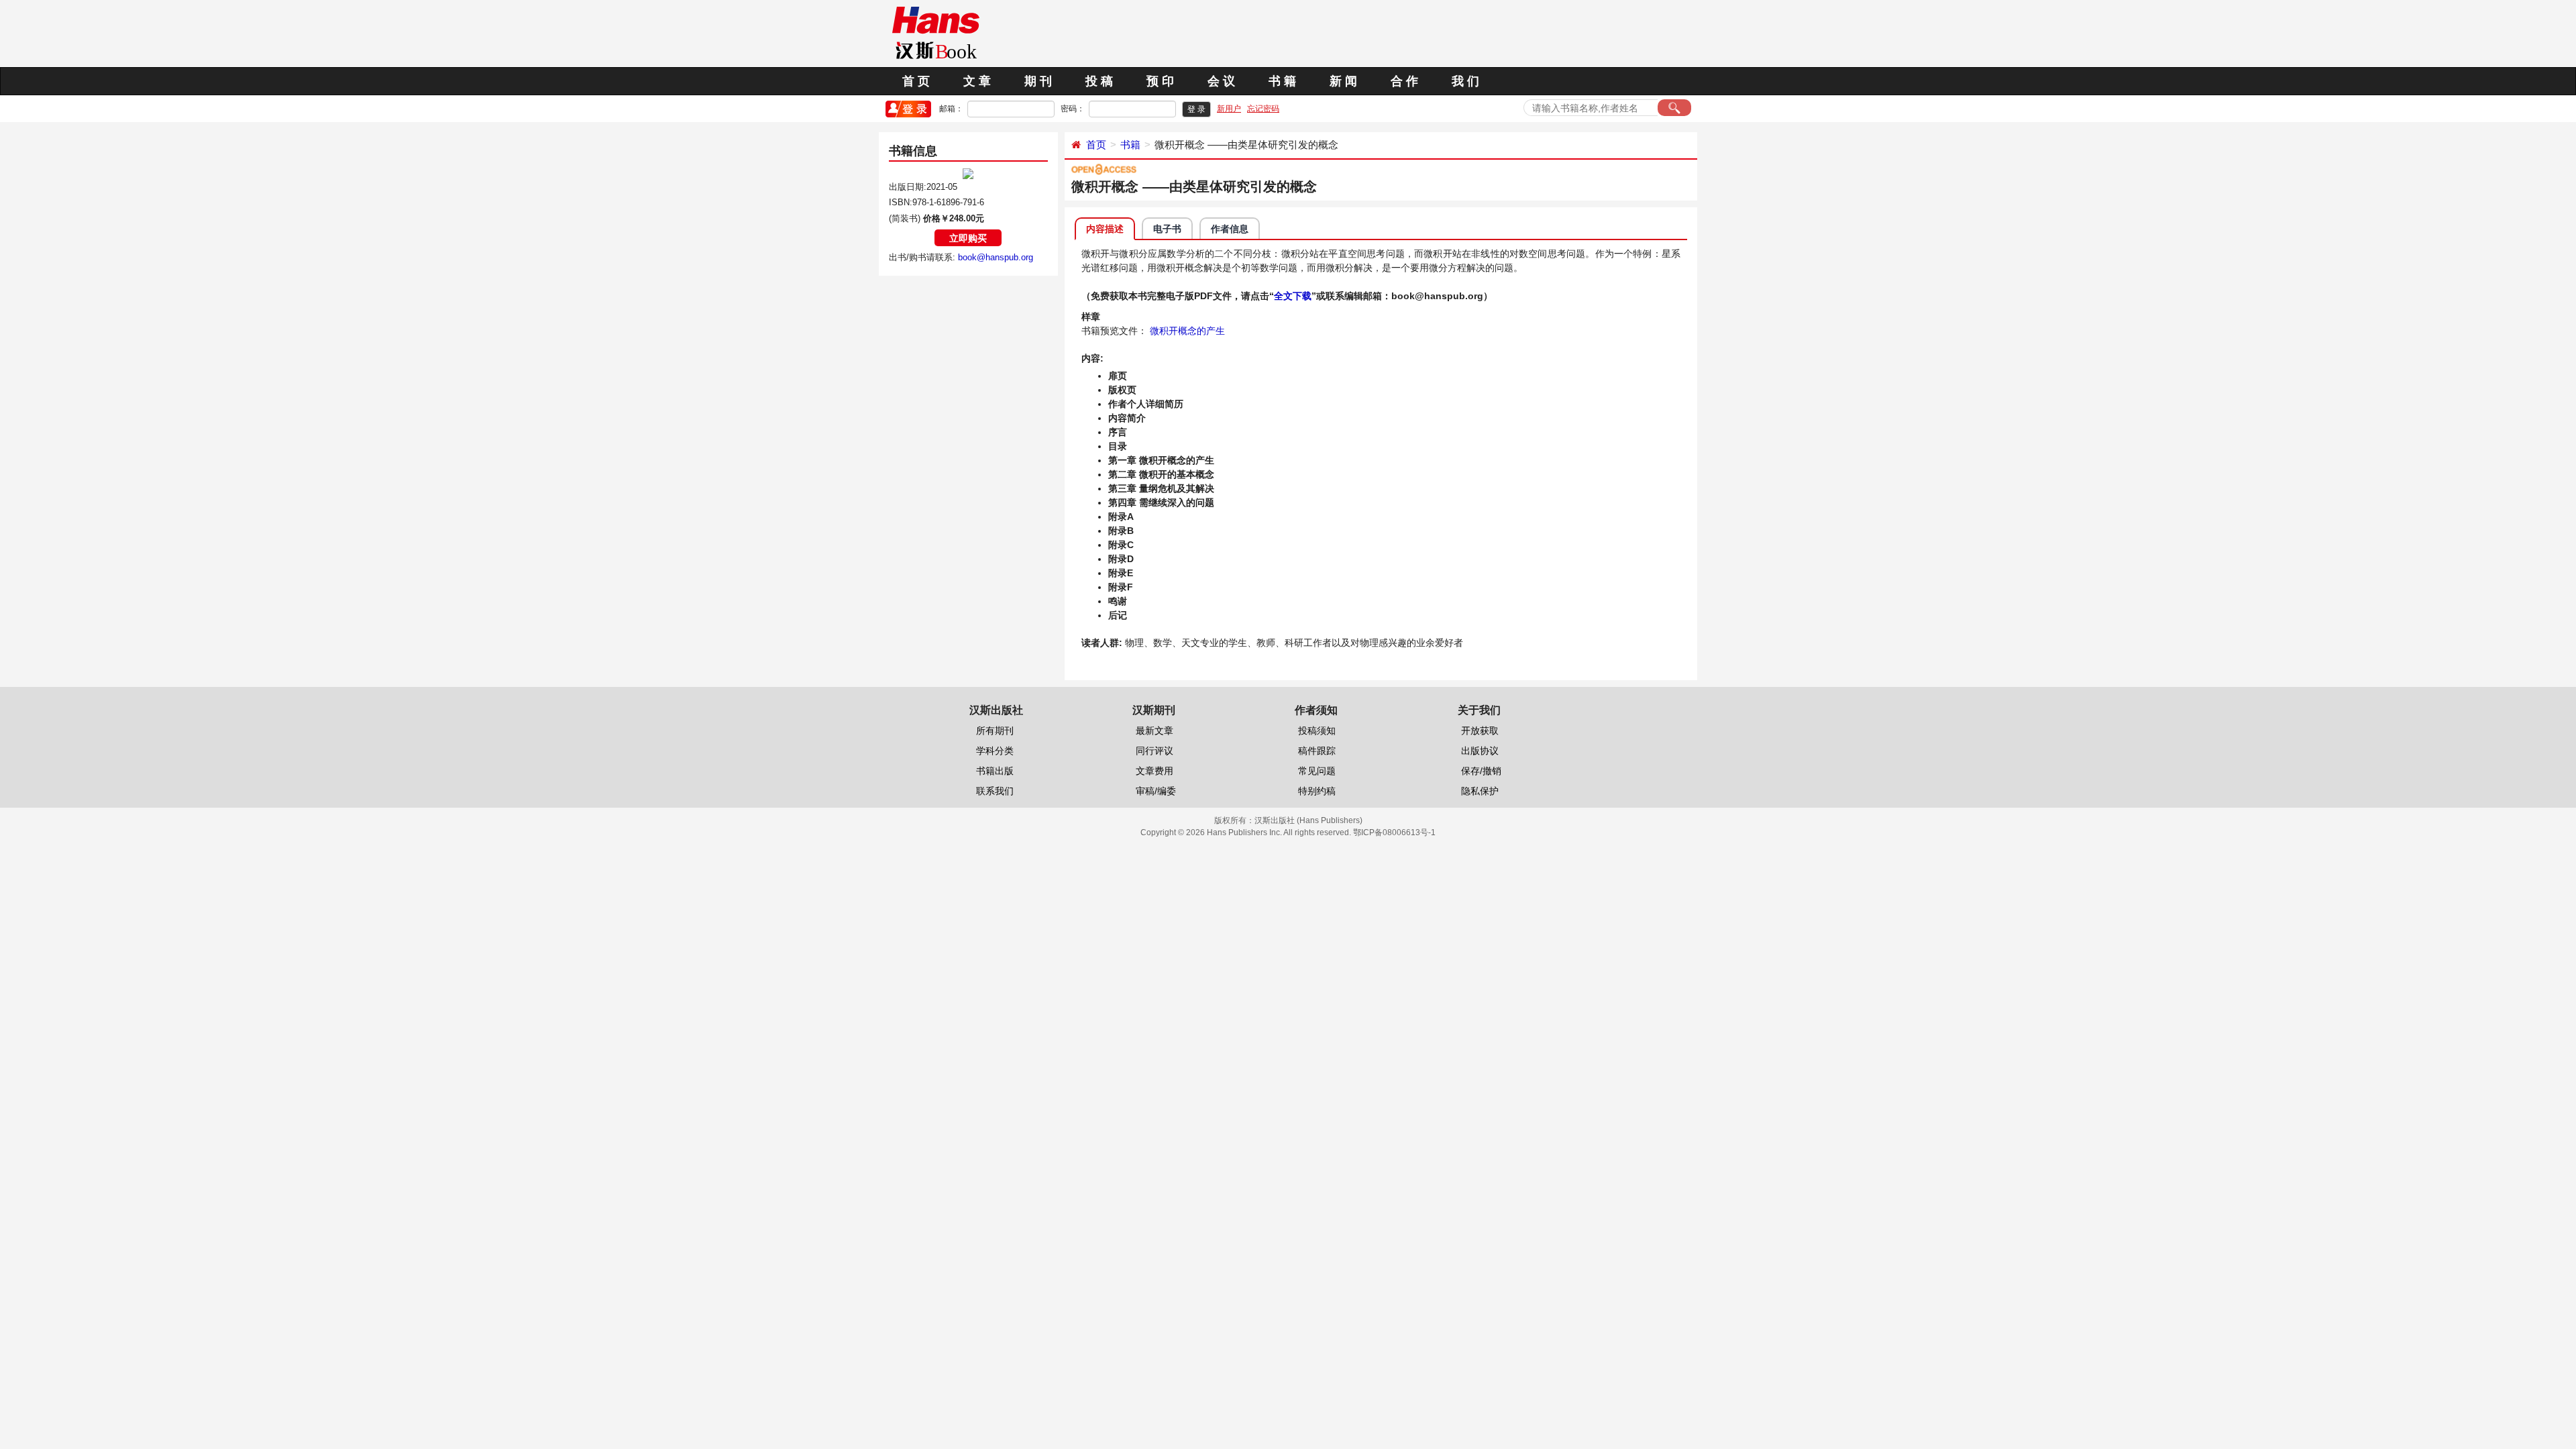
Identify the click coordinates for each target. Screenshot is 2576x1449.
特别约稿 (1317, 791)
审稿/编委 (1156, 791)
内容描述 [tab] (1105, 229)
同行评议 (1155, 751)
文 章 (977, 81)
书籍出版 (995, 771)
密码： (1073, 109)
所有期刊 (995, 731)
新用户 (1229, 109)
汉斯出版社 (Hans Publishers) (1308, 820)
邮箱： (951, 109)
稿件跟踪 (1317, 751)
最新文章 (1155, 731)
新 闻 (1343, 81)
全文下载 (1293, 296)
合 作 (1404, 81)
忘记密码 (1263, 109)
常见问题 (1317, 771)
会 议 (1221, 81)
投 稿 (1099, 81)
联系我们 (995, 791)
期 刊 (1038, 81)
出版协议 (1480, 751)
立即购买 (968, 238)
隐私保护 (1480, 791)
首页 (1096, 145)
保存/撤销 (1481, 771)
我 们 (1465, 81)
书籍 (1130, 145)
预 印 (1160, 81)
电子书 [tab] (1167, 229)
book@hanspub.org (996, 257)
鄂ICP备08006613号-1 (1394, 833)
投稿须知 (1317, 731)
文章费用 (1155, 771)
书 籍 (1282, 81)
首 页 (916, 81)
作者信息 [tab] (1230, 229)
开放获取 (1480, 731)
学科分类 (995, 751)
